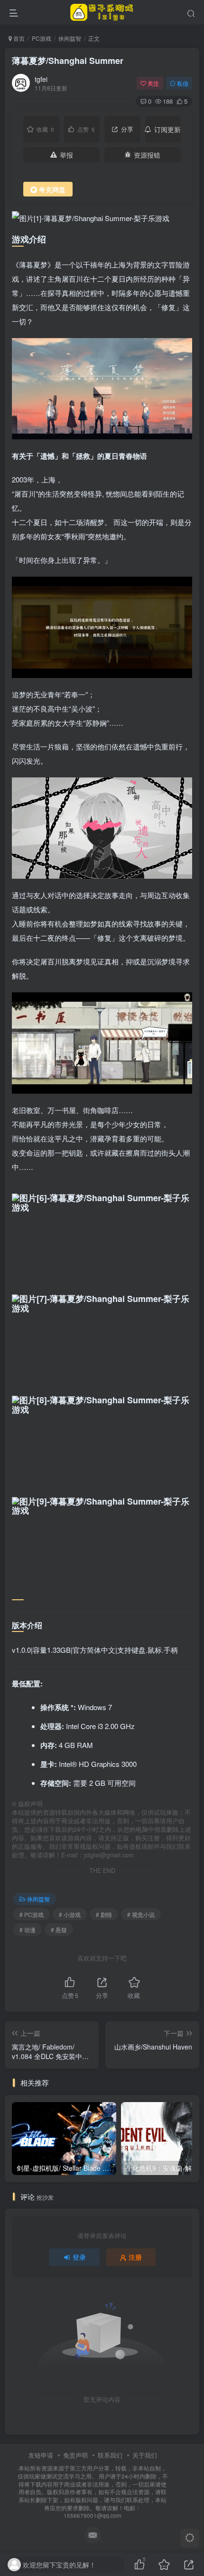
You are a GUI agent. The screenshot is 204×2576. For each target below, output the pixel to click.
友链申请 (41, 2455)
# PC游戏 (32, 1914)
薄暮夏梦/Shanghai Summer (68, 61)
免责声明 (75, 2455)
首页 (18, 38)
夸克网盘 (52, 189)
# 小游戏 (70, 1914)
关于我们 (145, 2455)
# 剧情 (104, 1914)
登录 (79, 2257)
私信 (183, 83)
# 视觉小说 (141, 1914)
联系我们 (110, 2455)
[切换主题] (190, 2538)
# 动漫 (28, 1930)
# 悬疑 (59, 1930)
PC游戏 (42, 38)
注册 (135, 2257)
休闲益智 (70, 38)
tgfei (41, 79)
